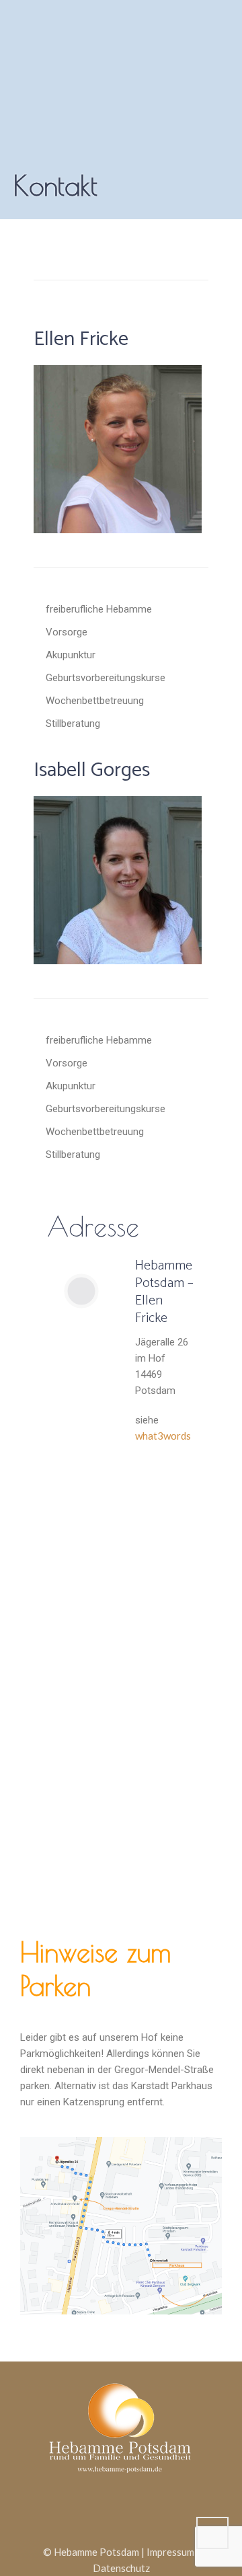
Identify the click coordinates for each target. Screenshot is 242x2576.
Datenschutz (121, 2568)
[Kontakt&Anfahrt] (144, 2510)
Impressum (170, 2552)
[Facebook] (104, 2510)
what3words (163, 1436)
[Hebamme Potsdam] (121, 2425)
